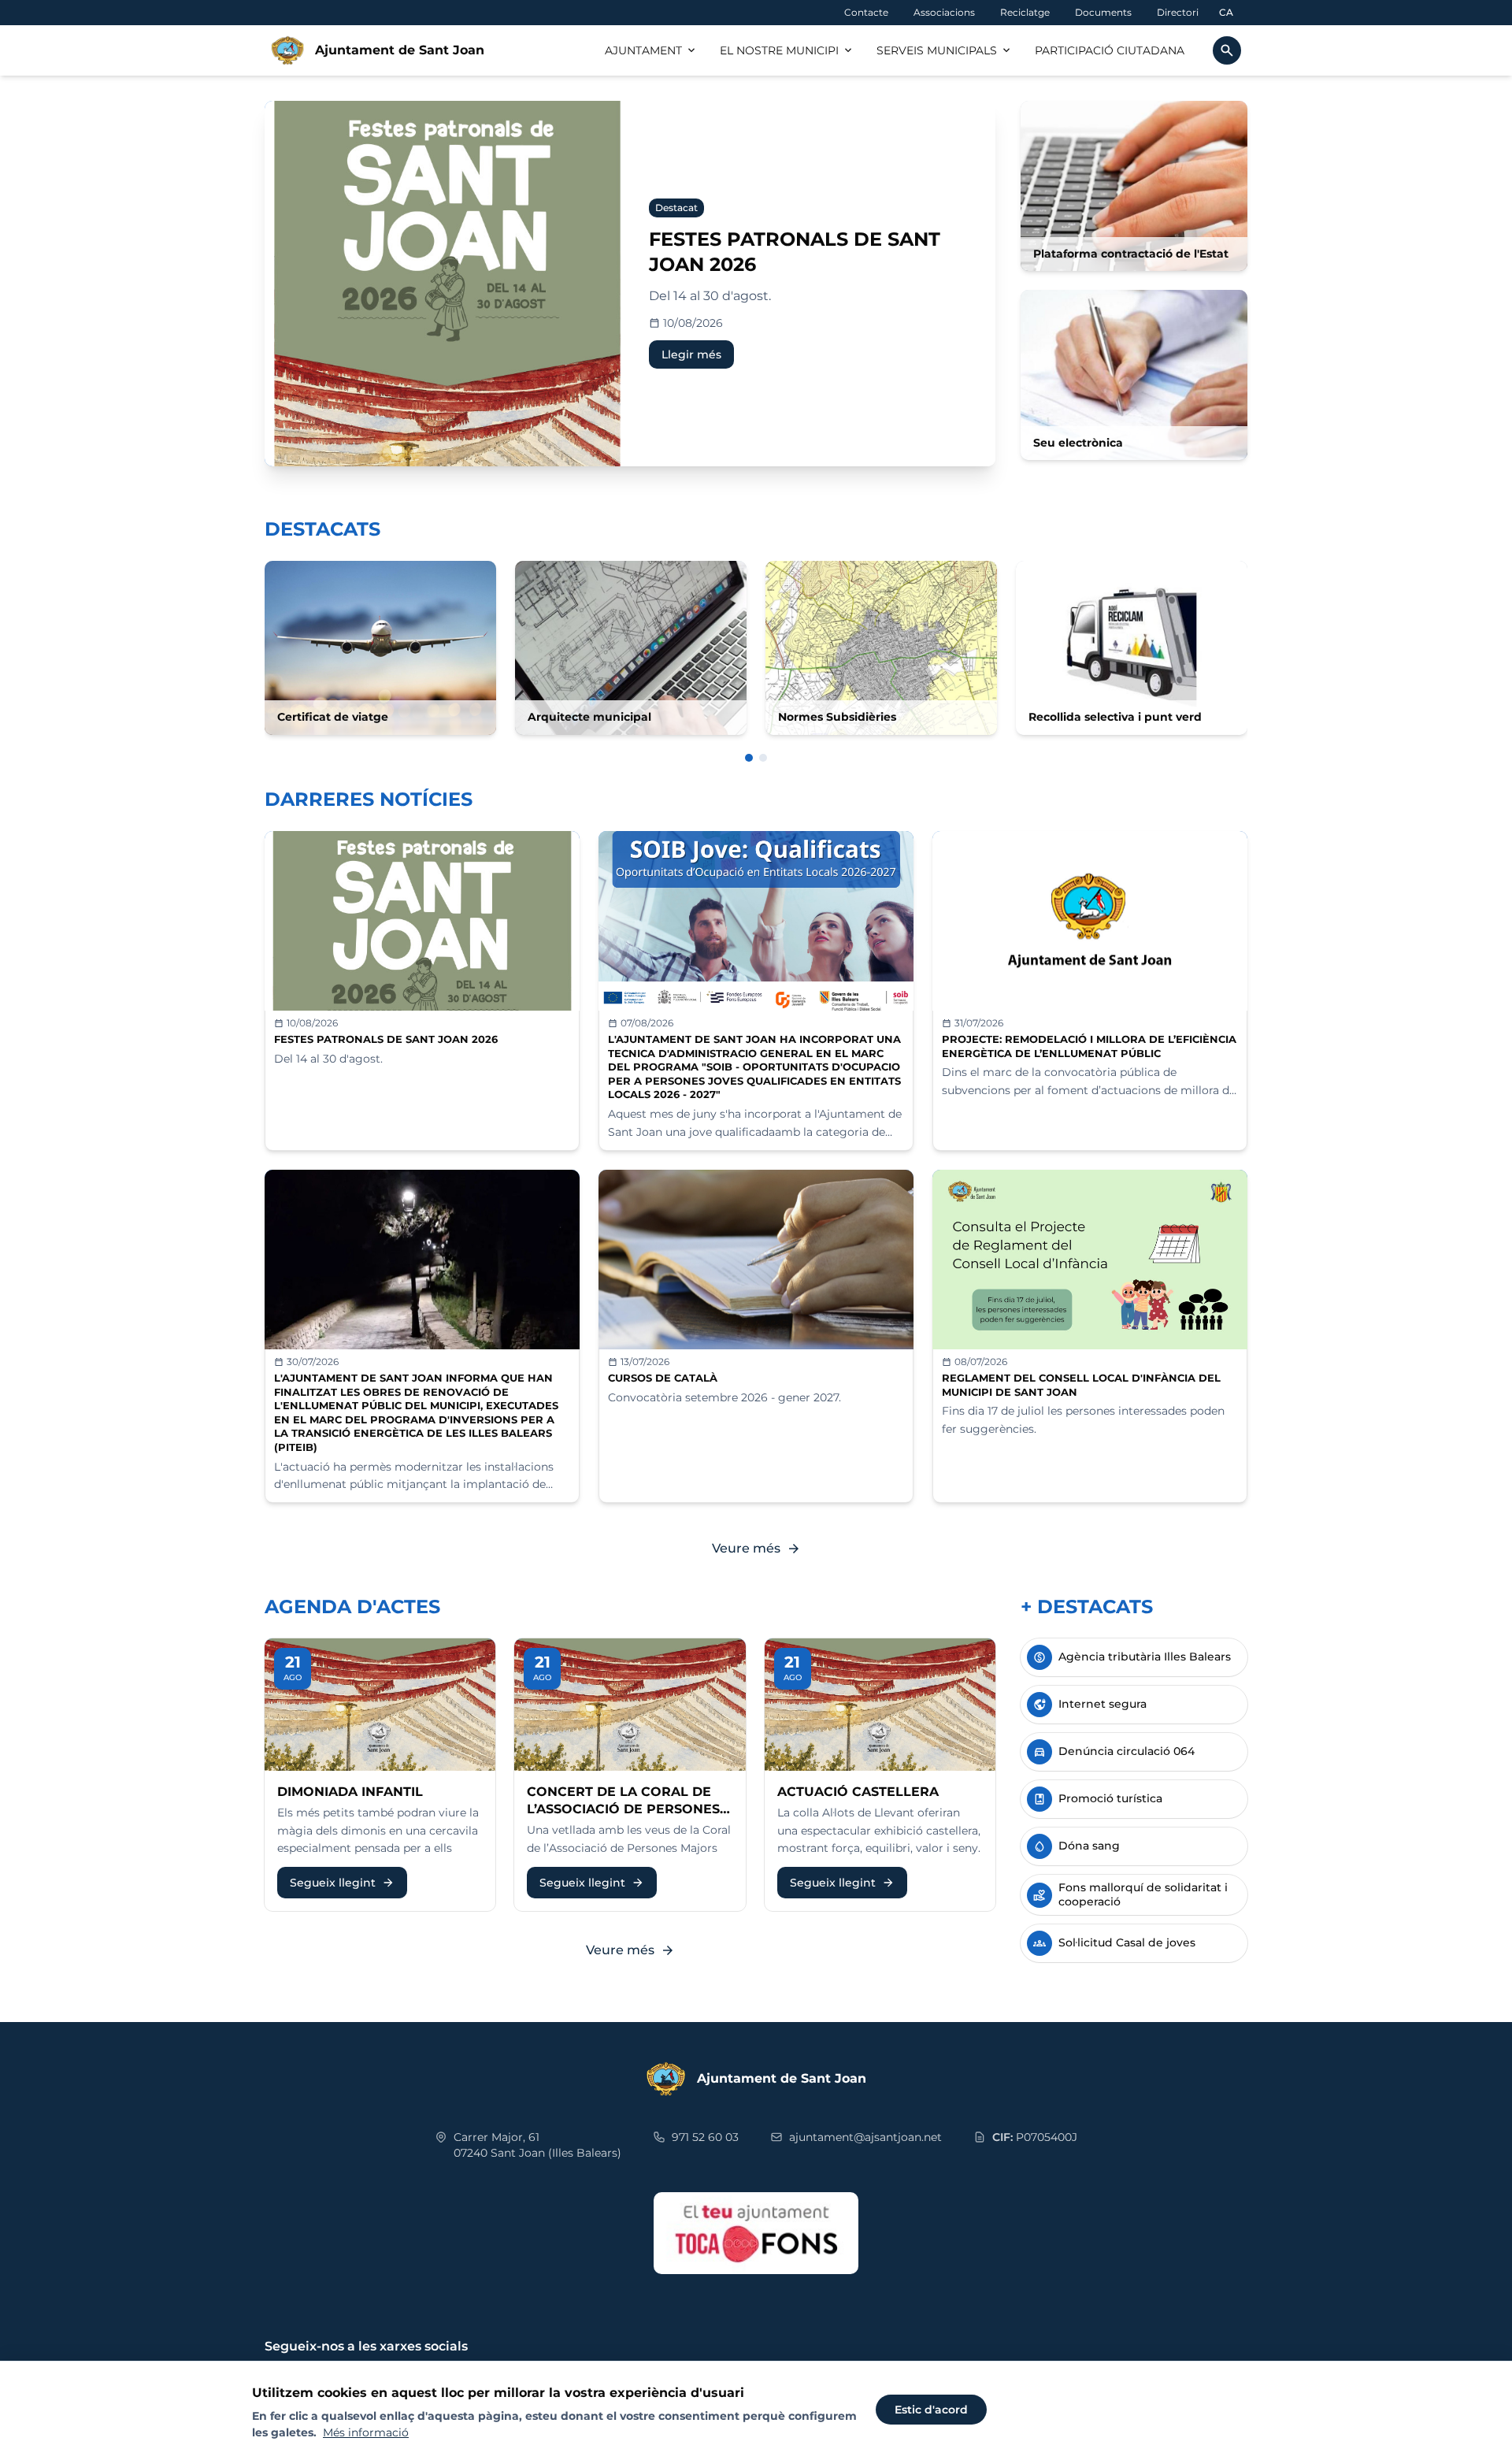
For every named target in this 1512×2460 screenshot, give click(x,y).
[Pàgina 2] (763, 758)
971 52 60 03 (705, 2137)
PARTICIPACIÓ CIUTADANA (1110, 50)
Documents (1103, 12)
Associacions (944, 12)
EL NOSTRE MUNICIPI (787, 50)
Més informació (366, 2432)
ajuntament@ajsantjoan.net (865, 2137)
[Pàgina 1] (749, 758)
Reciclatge (1025, 12)
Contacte (866, 12)
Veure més (756, 1549)
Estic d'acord (931, 2410)
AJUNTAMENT (651, 50)
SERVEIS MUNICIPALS (945, 50)
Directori (1178, 12)
